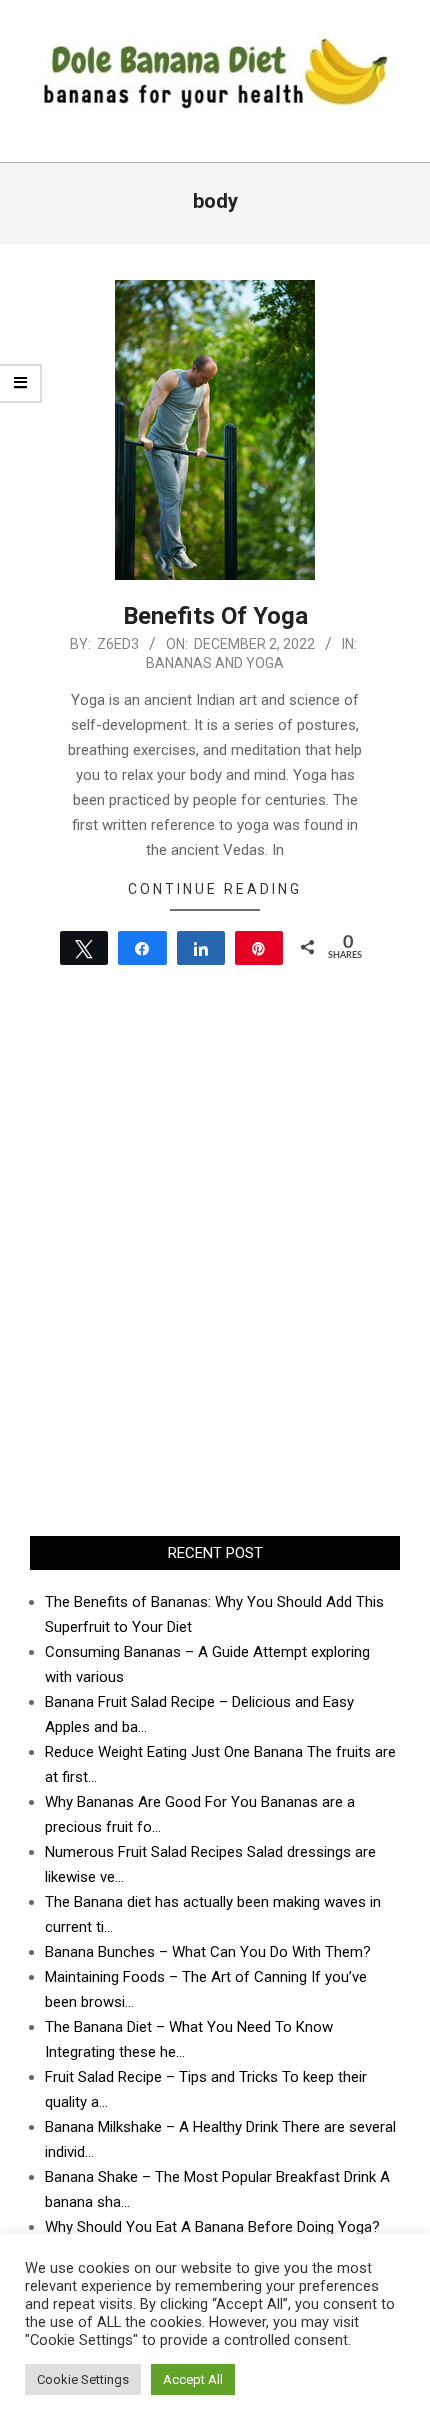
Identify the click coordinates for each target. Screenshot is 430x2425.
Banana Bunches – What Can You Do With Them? (208, 1952)
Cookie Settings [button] (83, 2379)
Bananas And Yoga (215, 663)
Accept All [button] (193, 2379)
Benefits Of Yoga (215, 616)
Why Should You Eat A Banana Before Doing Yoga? (212, 2227)
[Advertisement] (215, 1286)
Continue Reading (215, 889)
